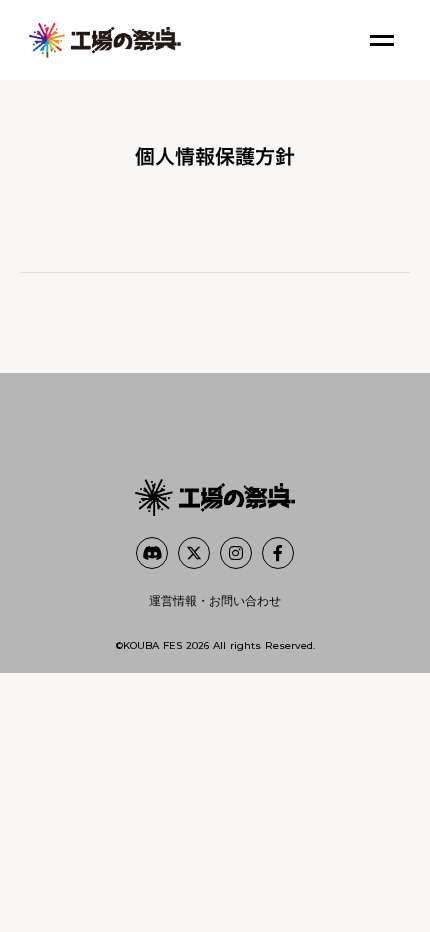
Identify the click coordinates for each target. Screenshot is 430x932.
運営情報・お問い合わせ (215, 600)
